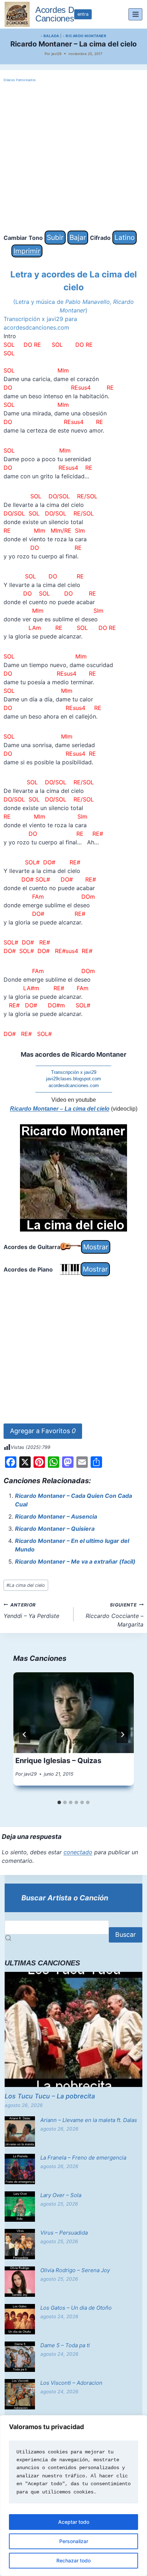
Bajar (78, 237)
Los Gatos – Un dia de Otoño (76, 2308)
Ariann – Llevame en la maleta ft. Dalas (89, 2120)
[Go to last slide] (25, 1734)
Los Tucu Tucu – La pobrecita (50, 2096)
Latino (125, 237)
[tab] (59, 1802)
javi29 (56, 54)
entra (83, 14)
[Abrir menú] (135, 14)
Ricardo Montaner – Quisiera (55, 1529)
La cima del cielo (26, 1585)
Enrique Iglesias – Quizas (58, 1761)
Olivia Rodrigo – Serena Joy (75, 2270)
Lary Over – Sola (61, 2195)
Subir (55, 237)
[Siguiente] (122, 1734)
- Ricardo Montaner (85, 36)
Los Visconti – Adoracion (71, 2383)
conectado (78, 1852)
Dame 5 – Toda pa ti (65, 2345)
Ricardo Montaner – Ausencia (56, 1516)
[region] (73, 2496)
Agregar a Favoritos (43, 1431)
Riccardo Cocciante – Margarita (115, 1615)
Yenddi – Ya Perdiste (31, 1611)
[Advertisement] (73, 157)
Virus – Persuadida (64, 2233)
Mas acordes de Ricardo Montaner (73, 1054)
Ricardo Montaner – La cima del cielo (60, 1109)
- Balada (50, 36)
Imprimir (27, 251)
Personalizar (74, 2541)
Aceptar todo (74, 2522)
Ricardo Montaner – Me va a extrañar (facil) (75, 1561)
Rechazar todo (73, 2560)
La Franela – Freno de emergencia (83, 2158)
